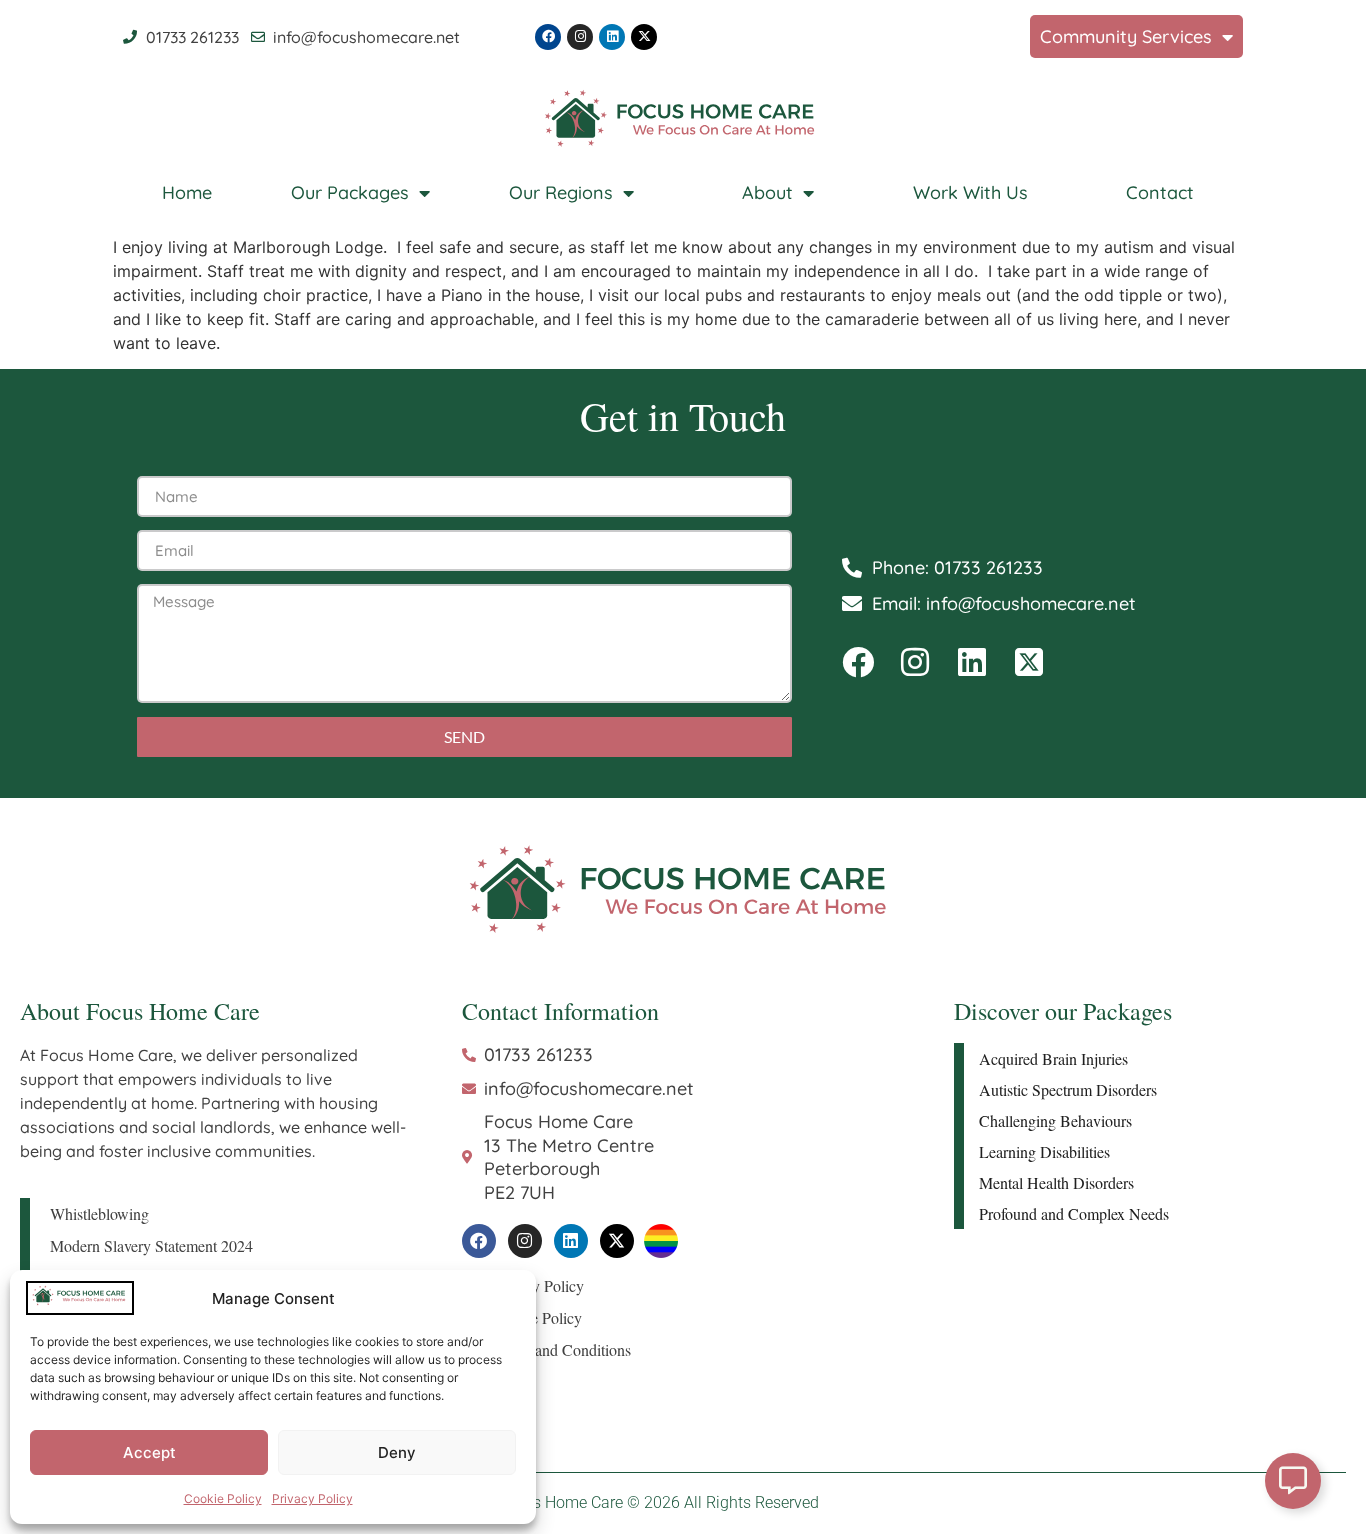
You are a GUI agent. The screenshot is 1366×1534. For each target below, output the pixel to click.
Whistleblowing (99, 1213)
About (767, 192)
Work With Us (970, 192)
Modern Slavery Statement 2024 (151, 1245)
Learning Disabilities (1044, 1151)
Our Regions (561, 192)
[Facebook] (548, 37)
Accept (149, 1452)
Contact (1160, 192)
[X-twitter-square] (1029, 662)
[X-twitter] (644, 37)
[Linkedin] (612, 37)
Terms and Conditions (561, 1349)
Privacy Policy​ (312, 1498)
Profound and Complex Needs (1074, 1213)
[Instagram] (580, 37)
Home (187, 192)
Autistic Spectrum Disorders (1068, 1089)
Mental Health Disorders (1056, 1182)
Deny (397, 1452)
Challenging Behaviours (1055, 1120)
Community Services (1126, 36)
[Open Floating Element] (1293, 1481)
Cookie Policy (223, 1498)
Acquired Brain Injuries (1053, 1058)
